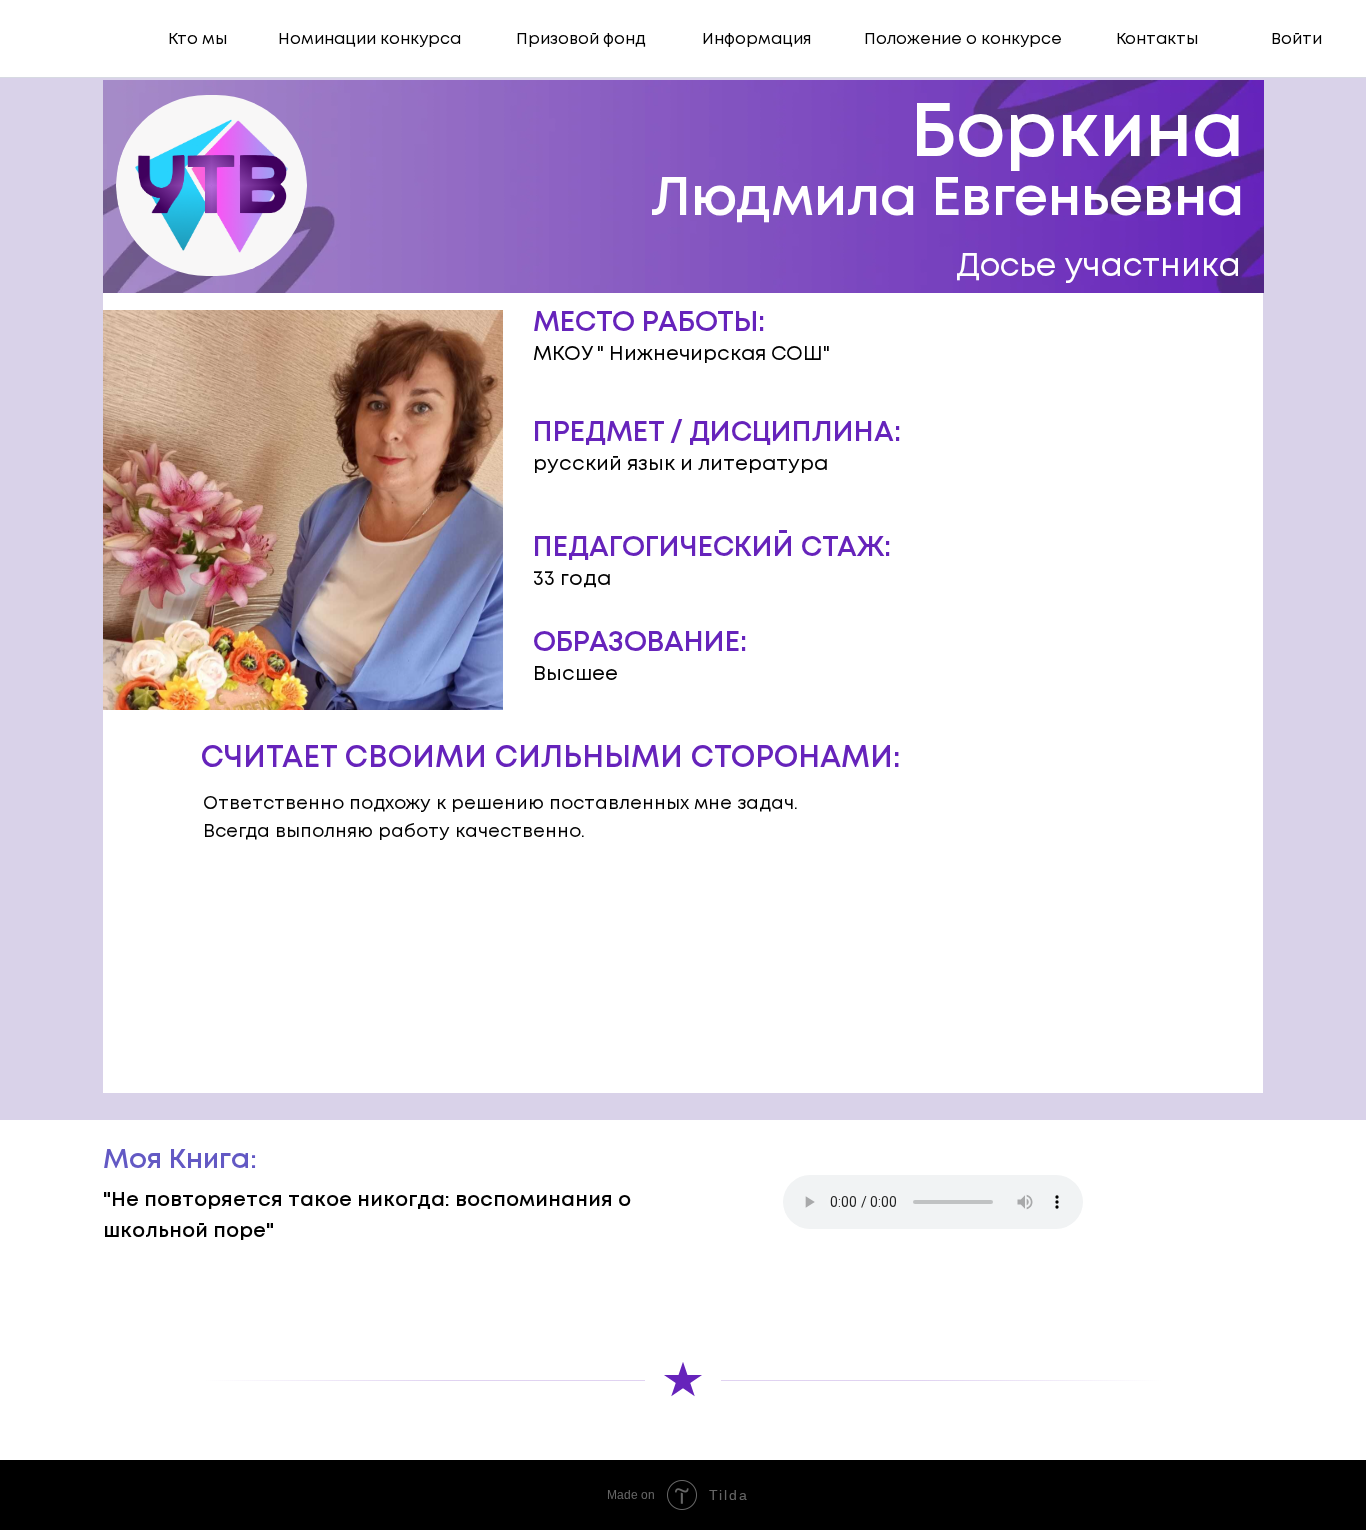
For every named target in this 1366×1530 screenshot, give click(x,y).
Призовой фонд (581, 39)
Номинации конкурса (369, 39)
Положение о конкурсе (963, 39)
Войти (1296, 39)
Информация (756, 39)
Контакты (1157, 39)
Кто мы (197, 39)
